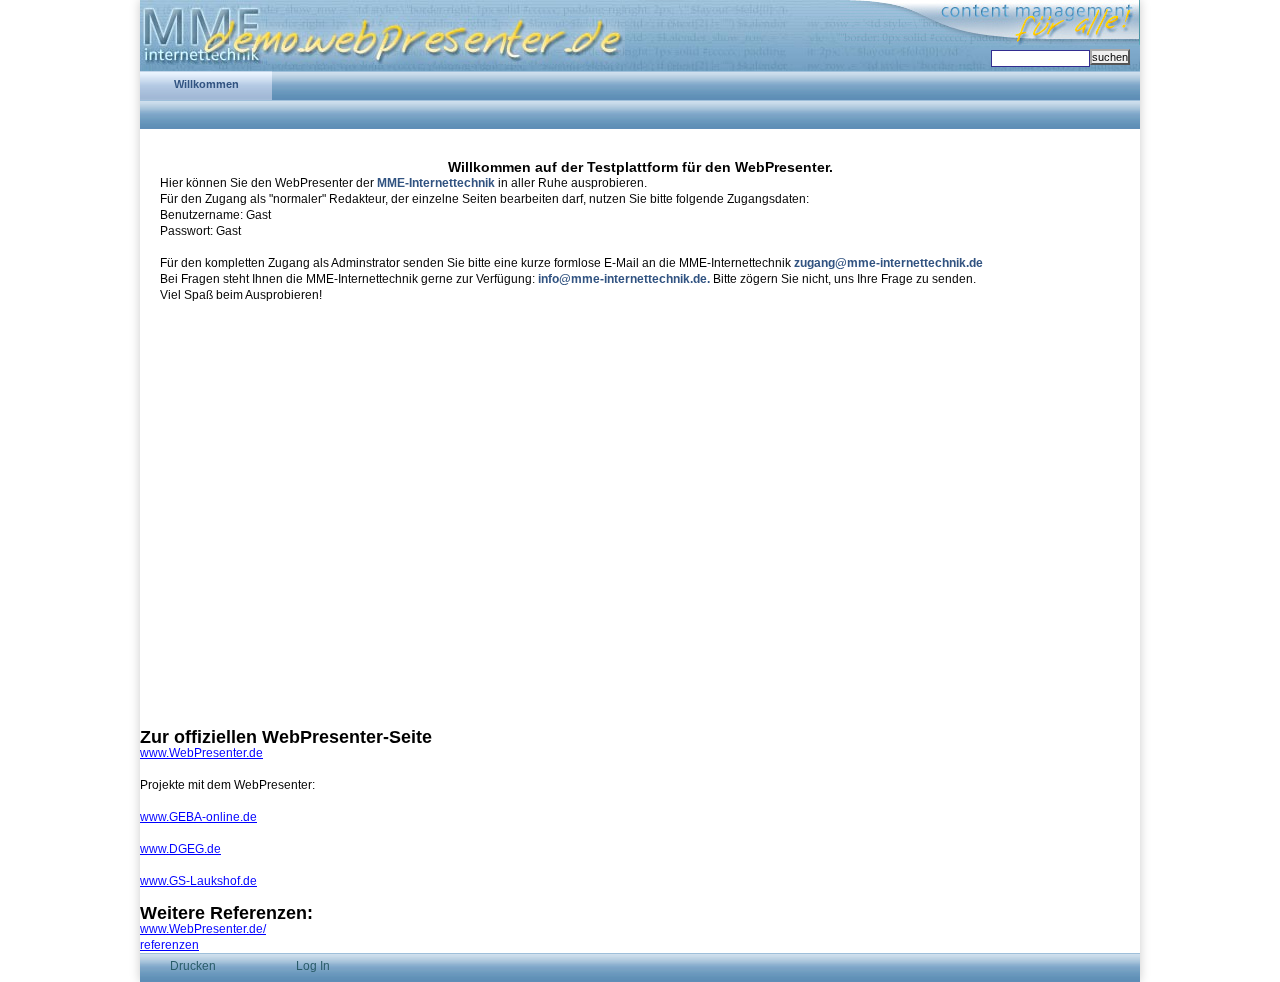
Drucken (193, 966)
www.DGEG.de (180, 849)
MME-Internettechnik (436, 183)
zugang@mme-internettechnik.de (888, 263)
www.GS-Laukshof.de (198, 881)
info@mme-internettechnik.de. (624, 279)
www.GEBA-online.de (198, 817)
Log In (313, 966)
